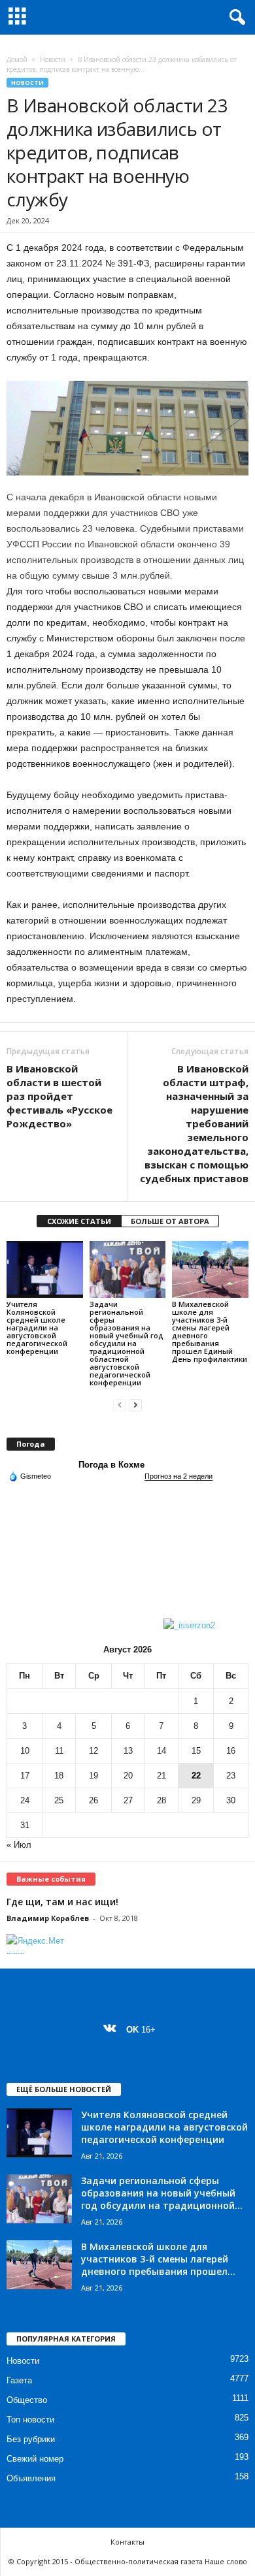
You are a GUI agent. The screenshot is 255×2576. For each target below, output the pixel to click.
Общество (27, 2400)
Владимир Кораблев (48, 1918)
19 (93, 1776)
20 (128, 1776)
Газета (19, 2380)
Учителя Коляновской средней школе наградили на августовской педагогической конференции (37, 1328)
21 (161, 1776)
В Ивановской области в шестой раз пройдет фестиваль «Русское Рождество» (59, 1096)
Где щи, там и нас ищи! (62, 1902)
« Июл (19, 1845)
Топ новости (30, 2420)
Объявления (31, 2478)
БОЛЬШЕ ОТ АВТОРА (170, 1221)
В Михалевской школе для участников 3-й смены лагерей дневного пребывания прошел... (158, 2259)
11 (59, 1751)
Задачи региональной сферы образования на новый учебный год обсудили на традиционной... (162, 2193)
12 (93, 1751)
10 (25, 1751)
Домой (17, 59)
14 (161, 1751)
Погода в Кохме (111, 1465)
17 (25, 1776)
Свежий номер (35, 2459)
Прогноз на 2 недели (178, 1476)
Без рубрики (31, 2439)
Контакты (127, 2542)
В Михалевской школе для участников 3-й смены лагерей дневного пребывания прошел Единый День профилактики (210, 1331)
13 (128, 1751)
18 (59, 1776)
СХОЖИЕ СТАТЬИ (79, 1221)
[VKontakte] (113, 2030)
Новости (53, 59)
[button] (235, 18)
